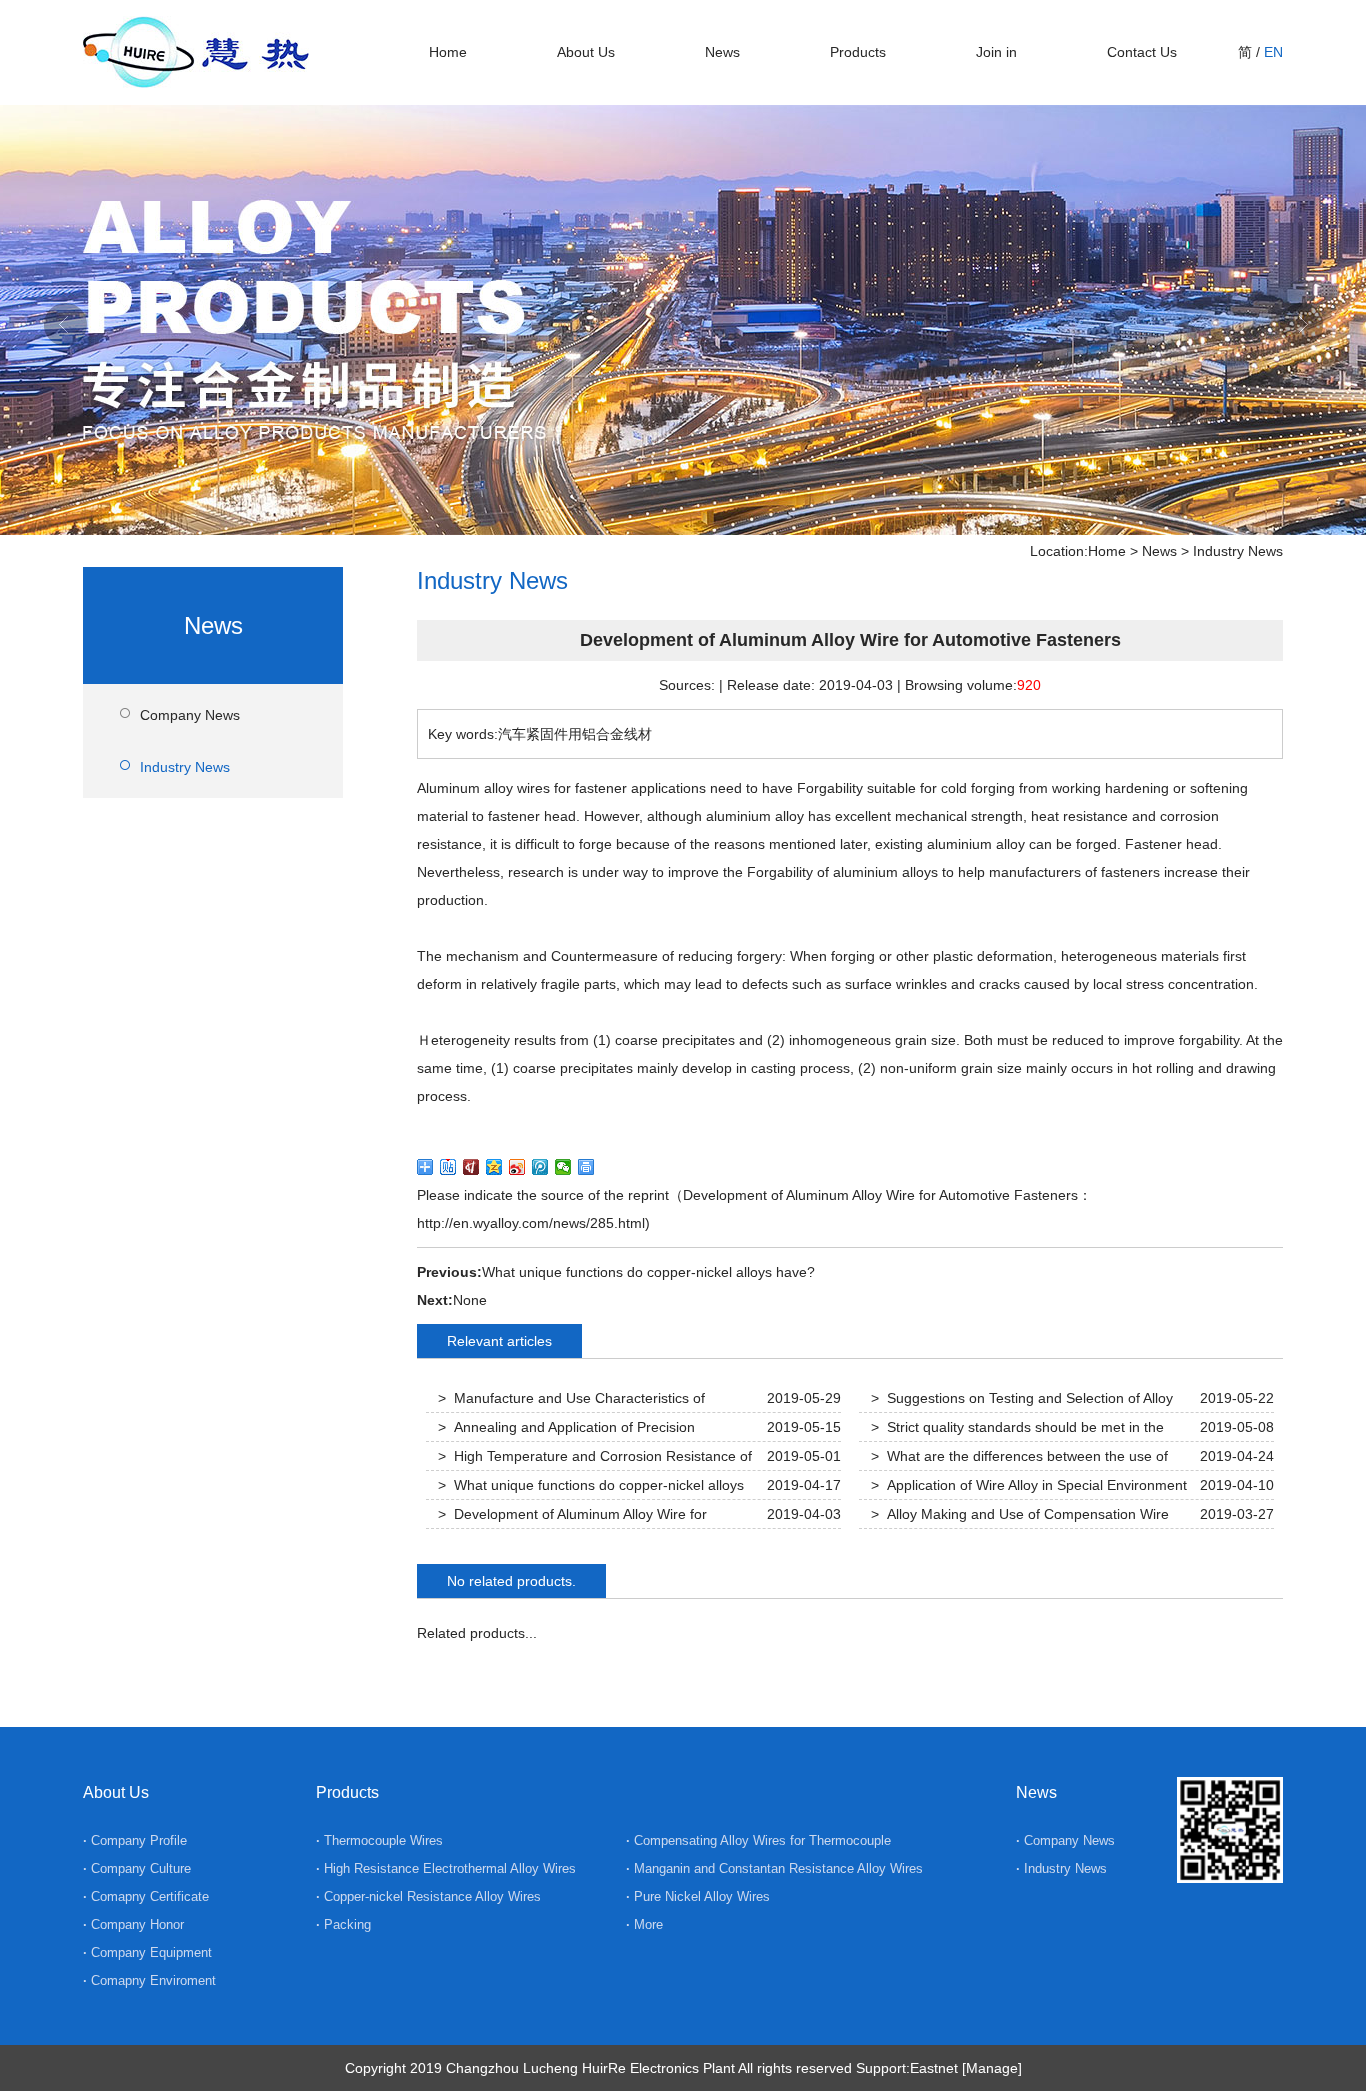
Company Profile (139, 1840)
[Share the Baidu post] (448, 1167)
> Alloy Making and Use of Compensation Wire (1020, 1514)
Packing (347, 1924)
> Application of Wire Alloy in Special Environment (1029, 1485)
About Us (586, 52)
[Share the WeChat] (563, 1167)
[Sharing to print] (586, 1167)
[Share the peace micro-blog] (471, 1167)
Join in (996, 52)
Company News (190, 715)
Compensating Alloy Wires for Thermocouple (762, 1840)
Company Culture (141, 1868)
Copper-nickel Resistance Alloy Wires (432, 1896)
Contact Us (1142, 52)
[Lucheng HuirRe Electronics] (196, 79)
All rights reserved (795, 2068)
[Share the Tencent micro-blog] (540, 1167)
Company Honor (137, 1924)
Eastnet (934, 2068)
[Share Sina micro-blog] (517, 1167)
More (646, 1924)
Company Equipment (151, 1952)
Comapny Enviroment (153, 1980)
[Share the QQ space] (494, 1167)
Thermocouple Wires (383, 1840)
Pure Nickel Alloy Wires (702, 1896)
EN (1273, 52)
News (722, 52)
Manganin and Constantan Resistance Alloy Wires (778, 1868)
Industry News (1238, 551)
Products (858, 52)
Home (448, 52)
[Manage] (992, 2068)
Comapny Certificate (150, 1896)
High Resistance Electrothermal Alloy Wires (450, 1868)
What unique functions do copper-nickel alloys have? (648, 1272)
